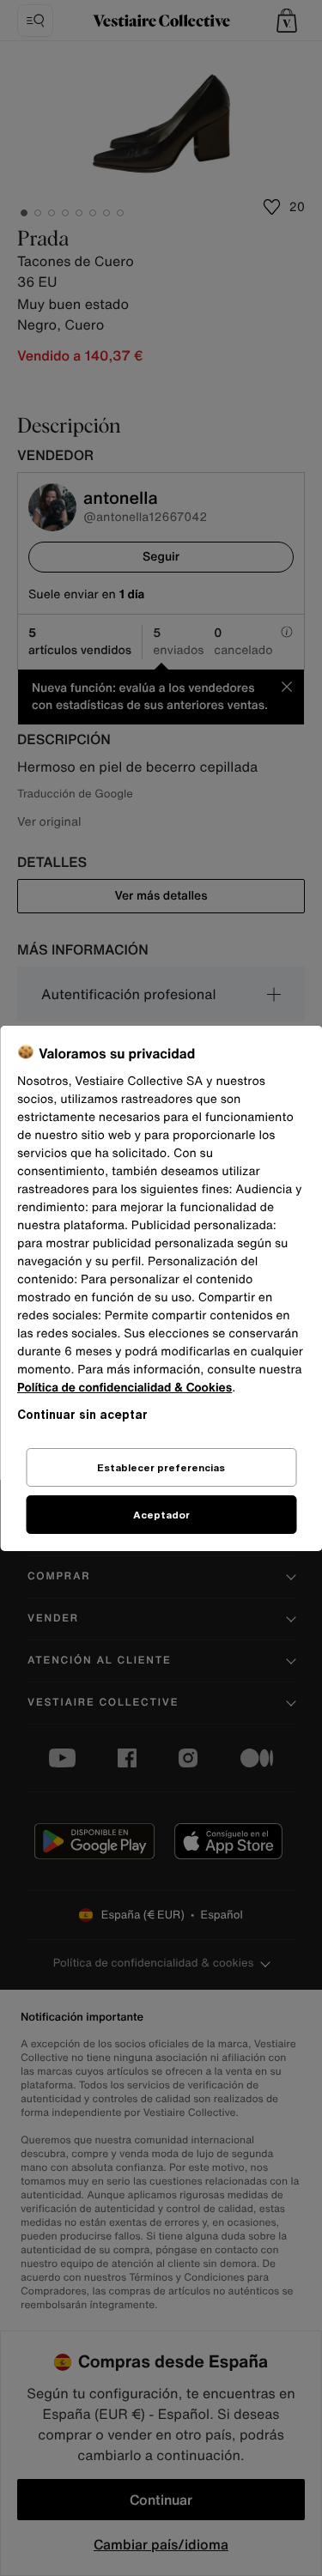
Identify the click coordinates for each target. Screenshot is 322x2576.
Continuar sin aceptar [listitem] (82, 1414)
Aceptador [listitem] (161, 1515)
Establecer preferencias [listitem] (161, 1467)
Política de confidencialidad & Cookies (125, 1388)
